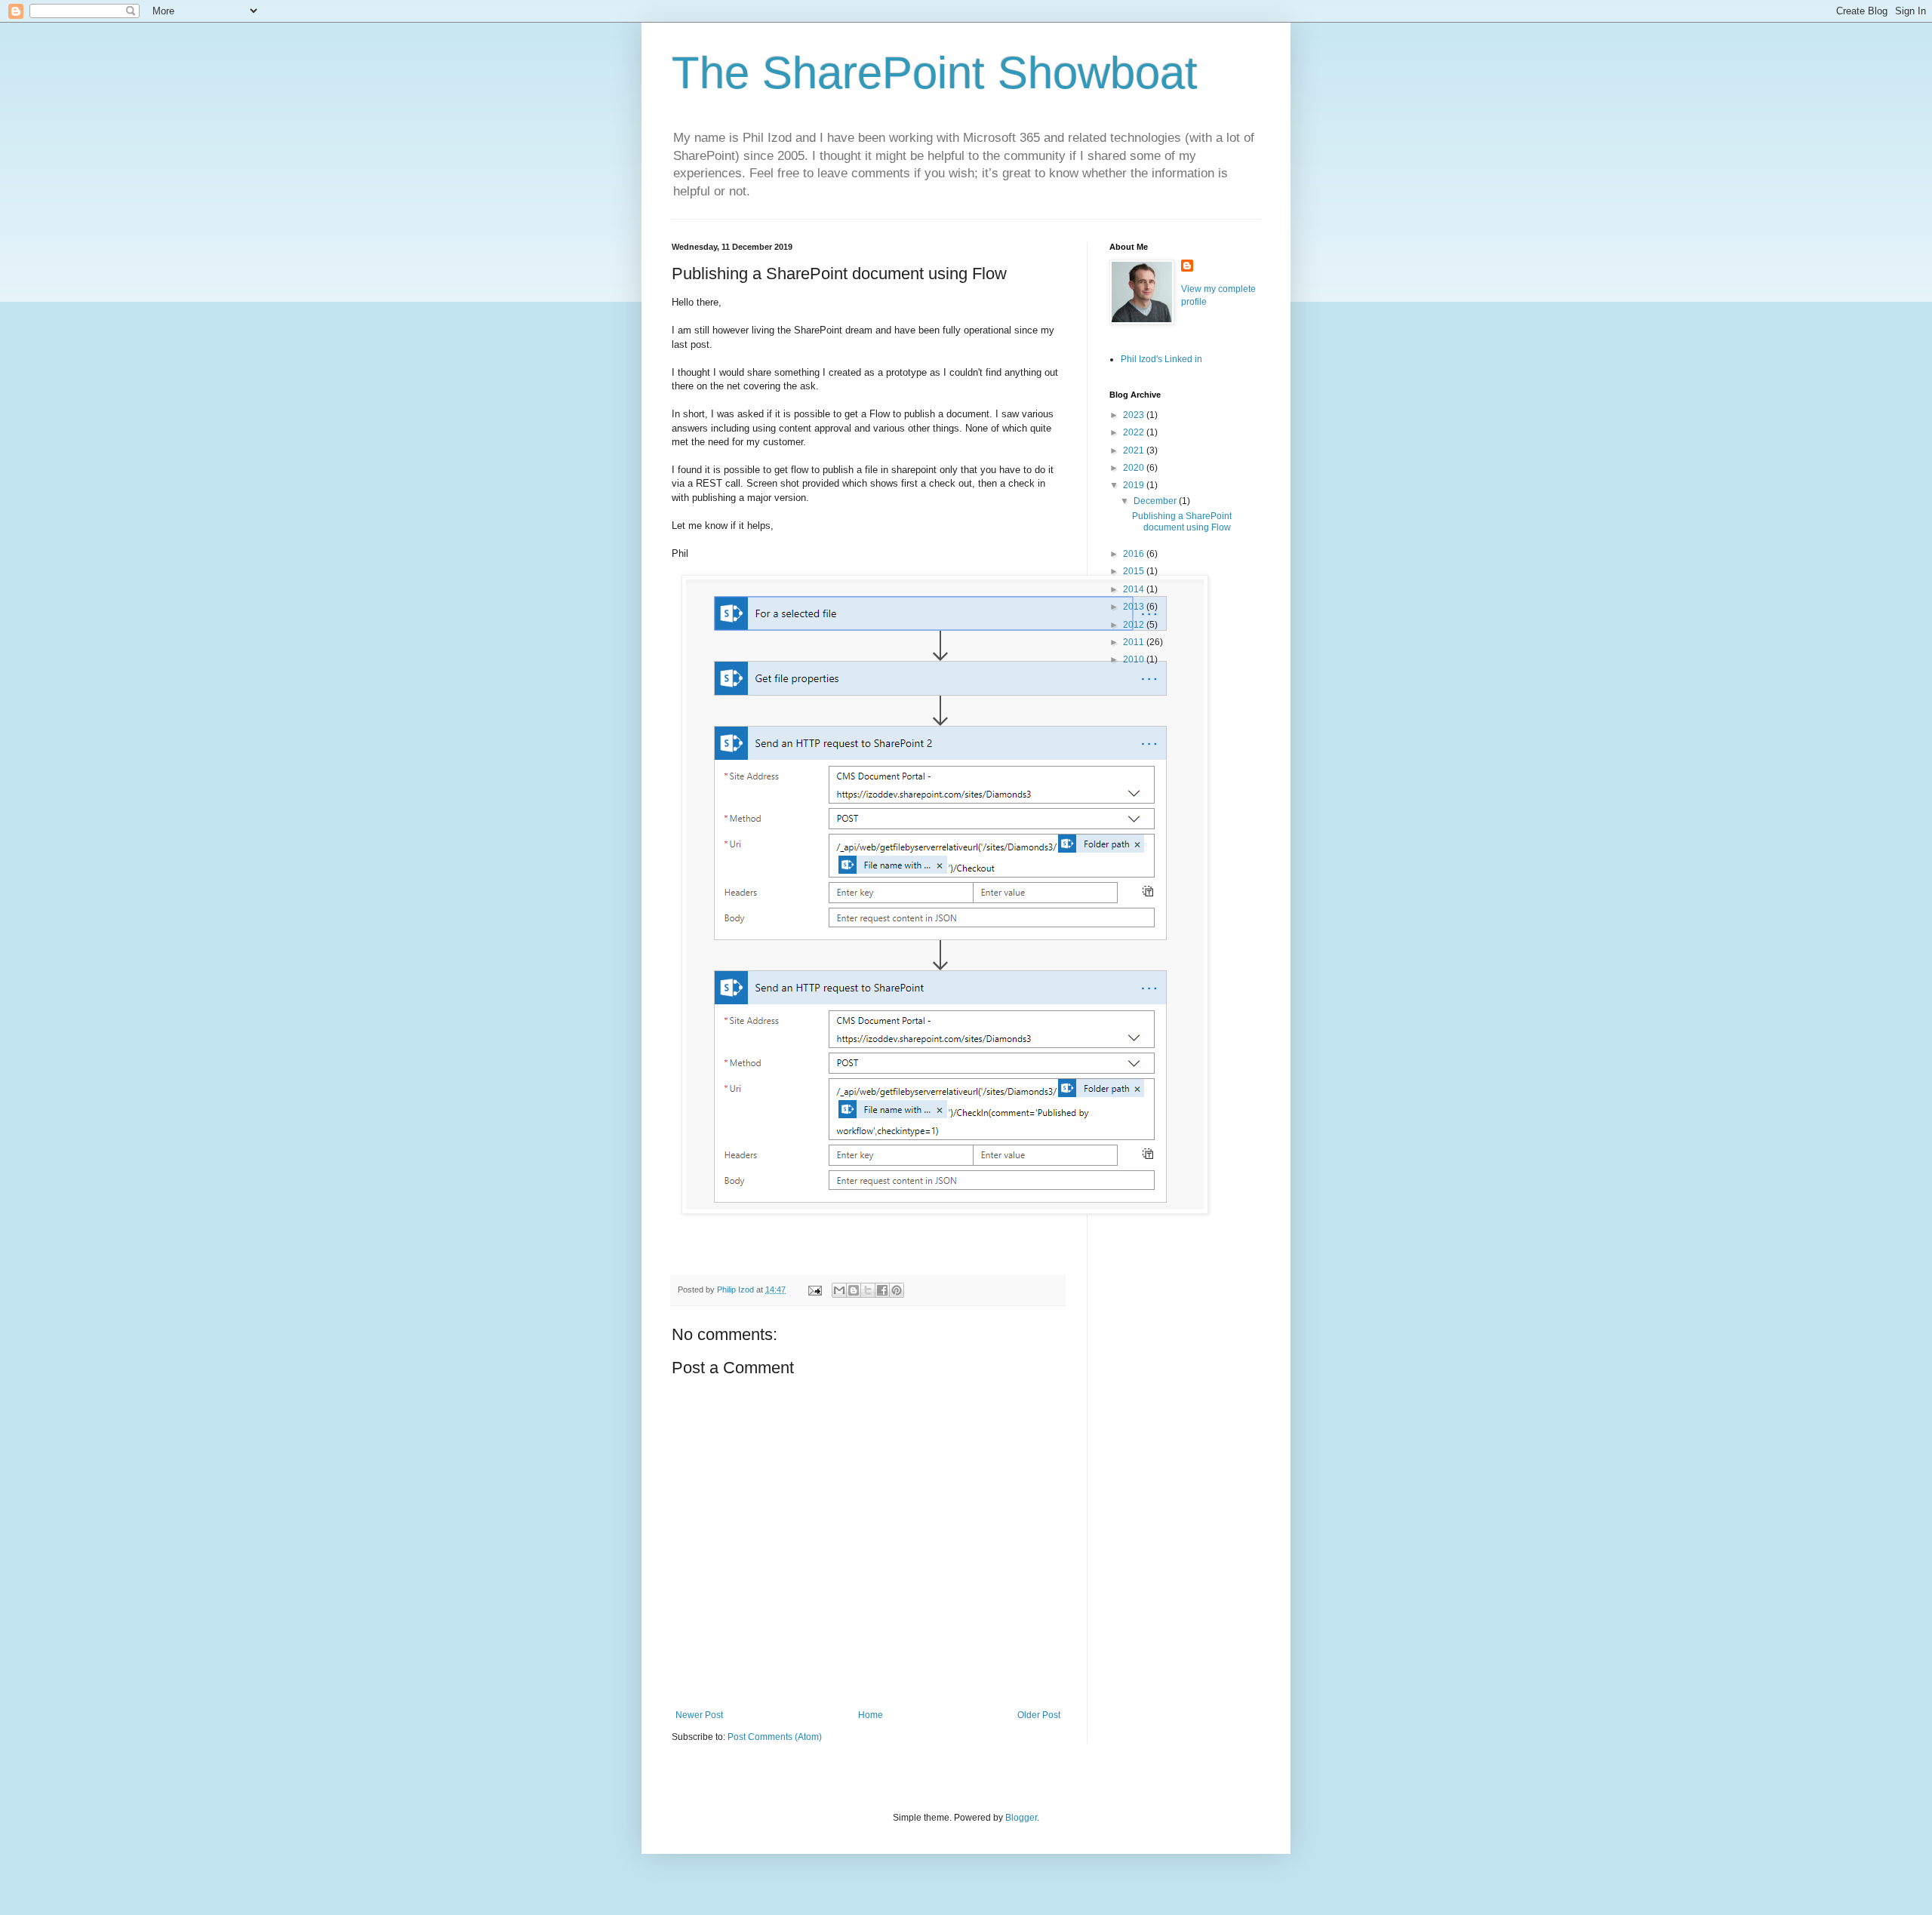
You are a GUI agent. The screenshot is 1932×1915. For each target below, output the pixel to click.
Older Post (1039, 1715)
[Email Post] (814, 1289)
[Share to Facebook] (882, 1290)
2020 (1135, 468)
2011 (1135, 642)
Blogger (1021, 1818)
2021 (1135, 450)
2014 (1135, 589)
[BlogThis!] (854, 1290)
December (1156, 501)
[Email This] (839, 1290)
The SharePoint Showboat (935, 73)
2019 (1135, 485)
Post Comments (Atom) (775, 1737)
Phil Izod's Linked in (1161, 359)
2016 (1135, 554)
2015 (1135, 571)
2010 (1135, 659)
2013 (1135, 607)
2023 (1135, 415)
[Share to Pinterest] (897, 1290)
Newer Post (699, 1715)
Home (871, 1715)
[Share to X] (868, 1290)
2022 (1135, 432)
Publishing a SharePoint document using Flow (1182, 521)
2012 (1135, 625)
